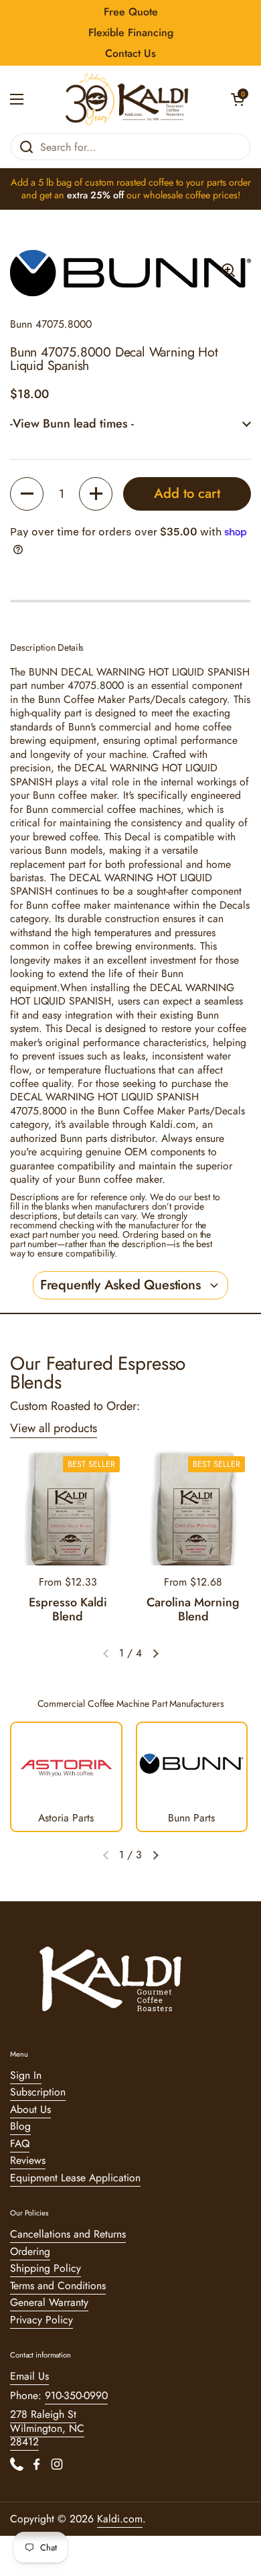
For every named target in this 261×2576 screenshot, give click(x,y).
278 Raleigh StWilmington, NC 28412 (47, 2428)
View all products (54, 1428)
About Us (30, 2109)
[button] (238, 99)
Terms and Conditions (58, 2285)
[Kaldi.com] (127, 99)
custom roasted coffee (129, 182)
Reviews (28, 2160)
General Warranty (49, 2302)
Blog (20, 2126)
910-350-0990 (76, 2395)
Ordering (30, 2251)
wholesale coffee (177, 195)
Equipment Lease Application (75, 2178)
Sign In (26, 2075)
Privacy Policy (41, 2320)
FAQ (20, 2143)
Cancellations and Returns (68, 2234)
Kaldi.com (120, 2519)
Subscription (38, 2092)
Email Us (29, 2376)
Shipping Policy (46, 2268)
